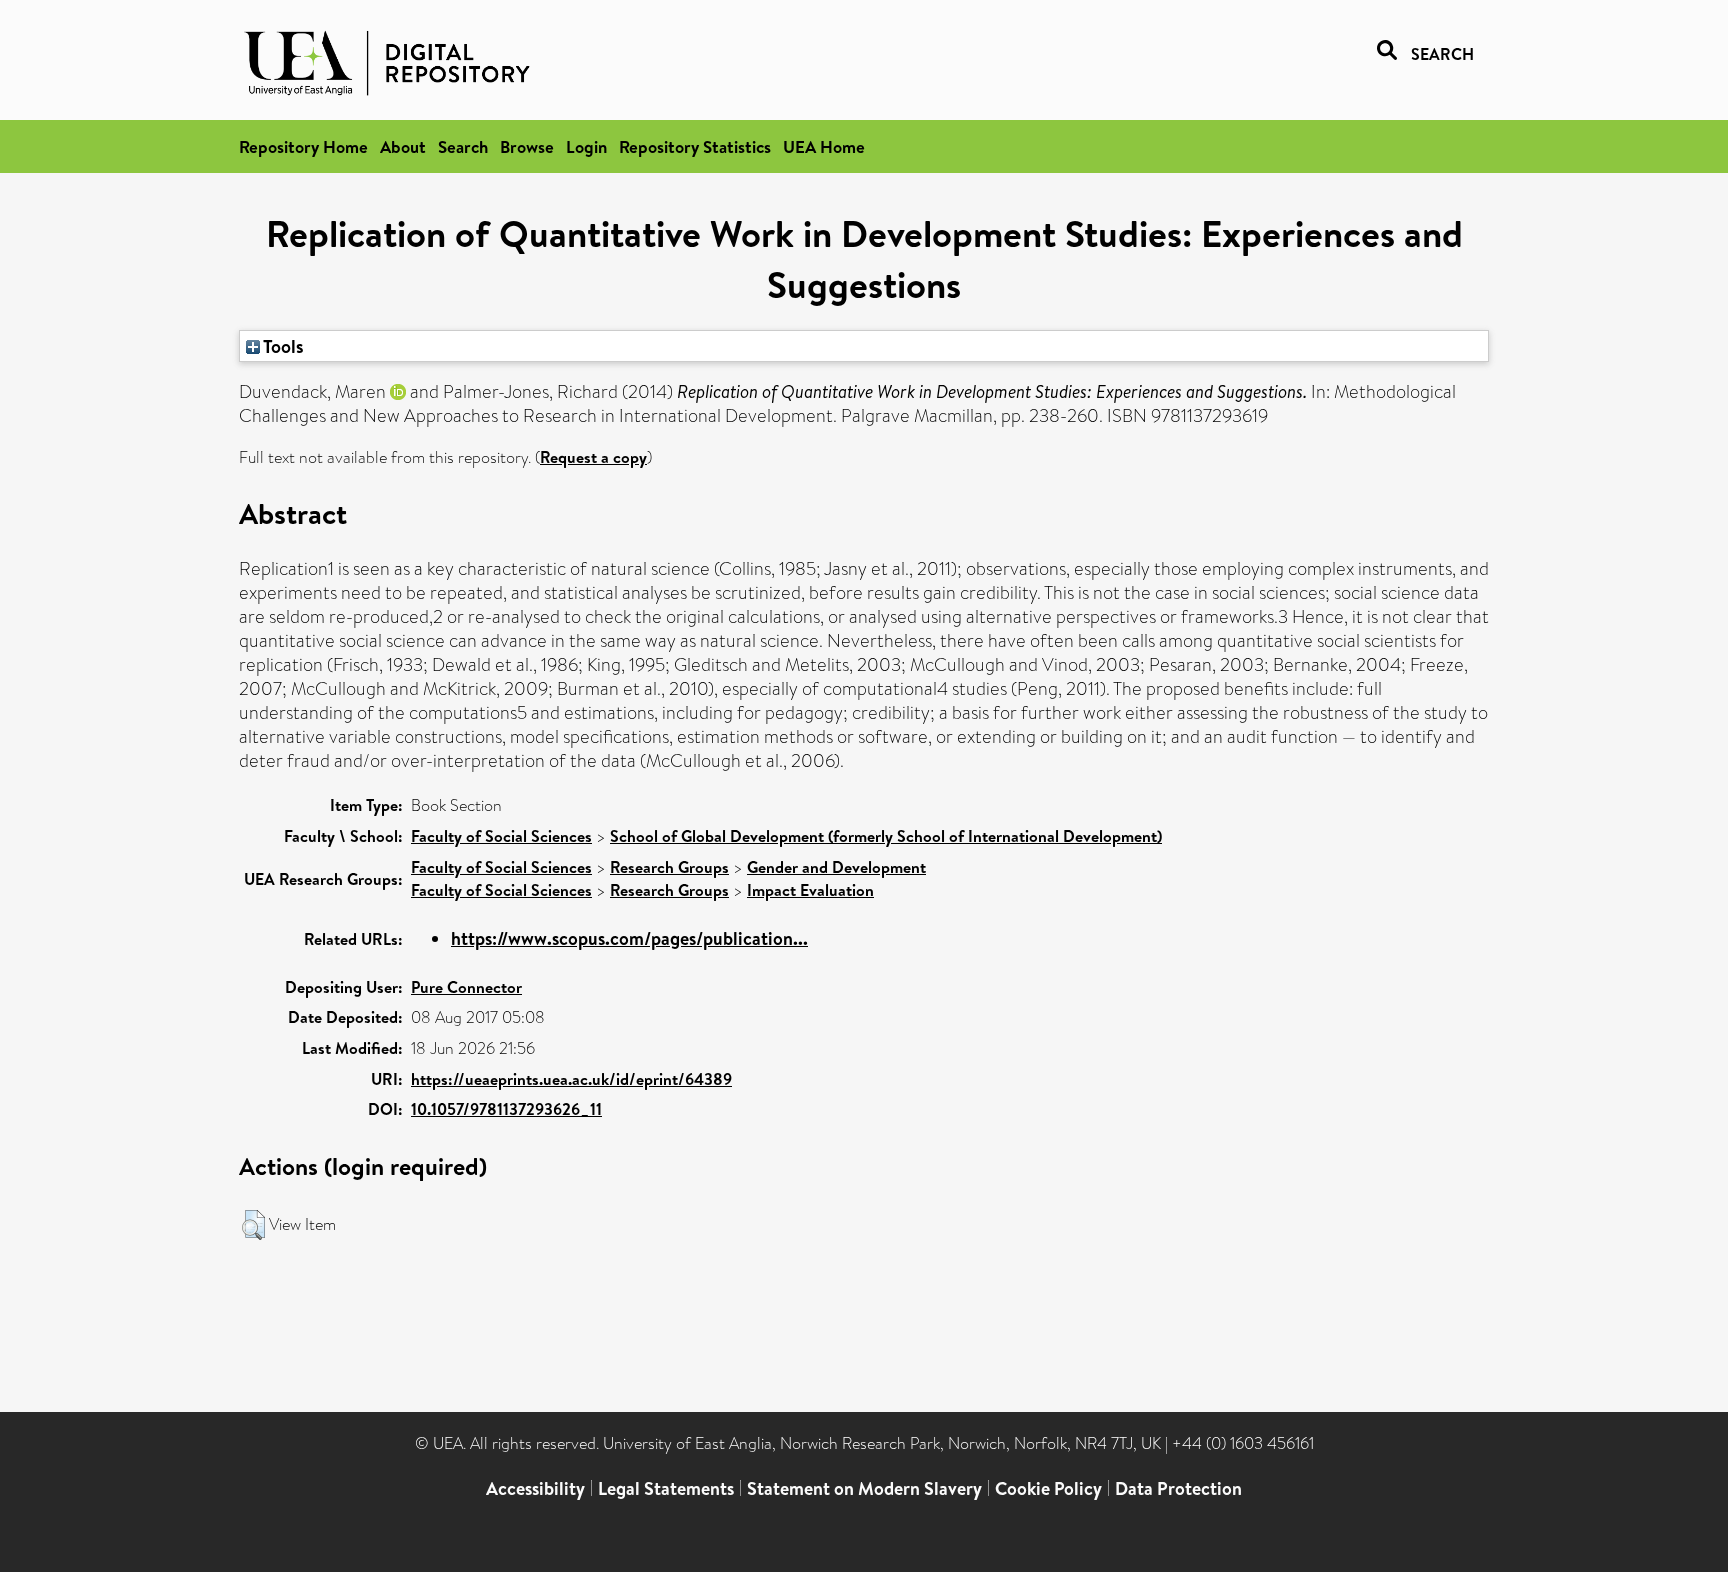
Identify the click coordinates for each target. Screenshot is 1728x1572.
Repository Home (303, 146)
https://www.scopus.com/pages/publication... (629, 938)
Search (463, 146)
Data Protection (1178, 1488)
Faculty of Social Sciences (501, 836)
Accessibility (535, 1488)
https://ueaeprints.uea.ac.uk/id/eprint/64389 (571, 1079)
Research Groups (669, 867)
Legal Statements (666, 1488)
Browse (527, 146)
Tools (282, 346)
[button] (253, 1225)
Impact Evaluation (810, 890)
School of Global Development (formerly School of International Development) (886, 836)
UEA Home (824, 146)
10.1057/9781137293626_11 (506, 1109)
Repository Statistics (695, 146)
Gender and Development (836, 867)
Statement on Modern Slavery (864, 1488)
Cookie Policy (1048, 1488)
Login (586, 146)
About (403, 146)
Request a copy (593, 457)
